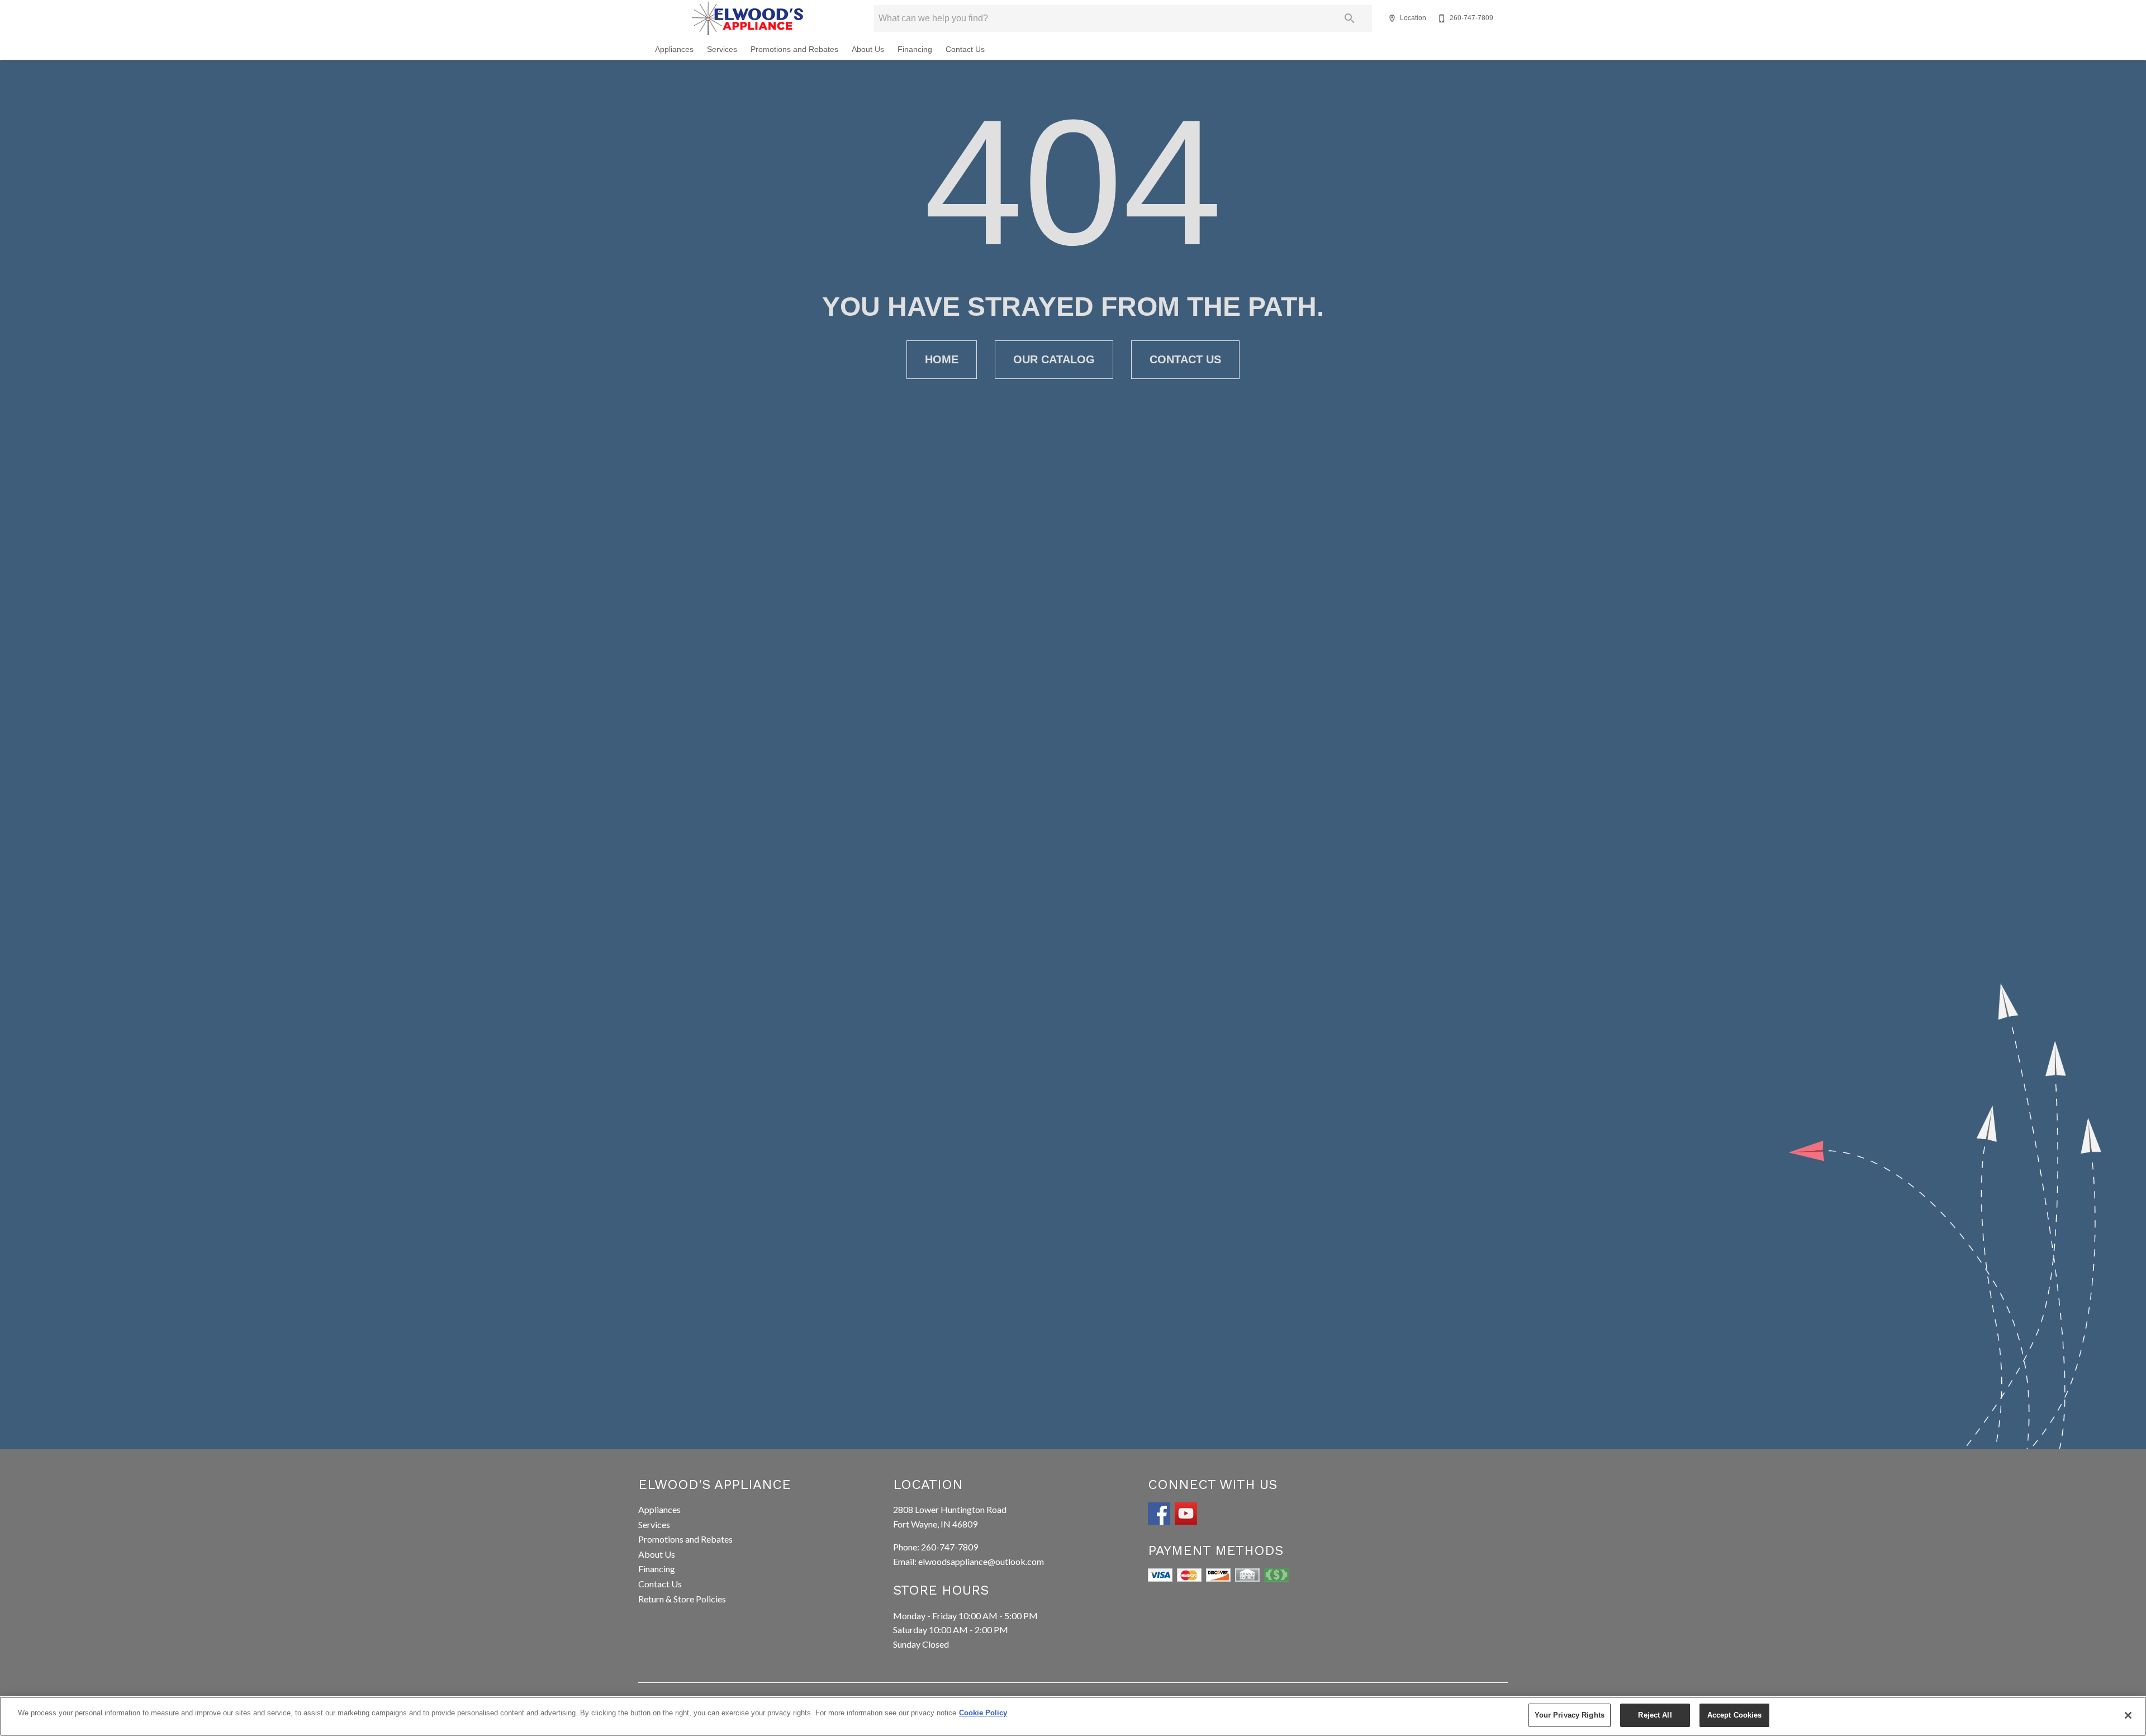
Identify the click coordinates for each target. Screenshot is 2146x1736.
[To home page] (747, 18)
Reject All (1655, 1715)
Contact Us (965, 49)
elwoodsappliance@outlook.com (981, 1561)
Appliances (674, 49)
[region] (1073, 1716)
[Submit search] (1350, 18)
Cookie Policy (983, 1713)
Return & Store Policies (682, 1599)
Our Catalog (1054, 359)
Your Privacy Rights (1570, 1715)
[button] (1392, 18)
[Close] (2128, 1715)
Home (942, 359)
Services (722, 49)
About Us (868, 49)
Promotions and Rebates (794, 49)
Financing (915, 49)
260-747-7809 (949, 1547)
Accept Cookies (1735, 1715)
